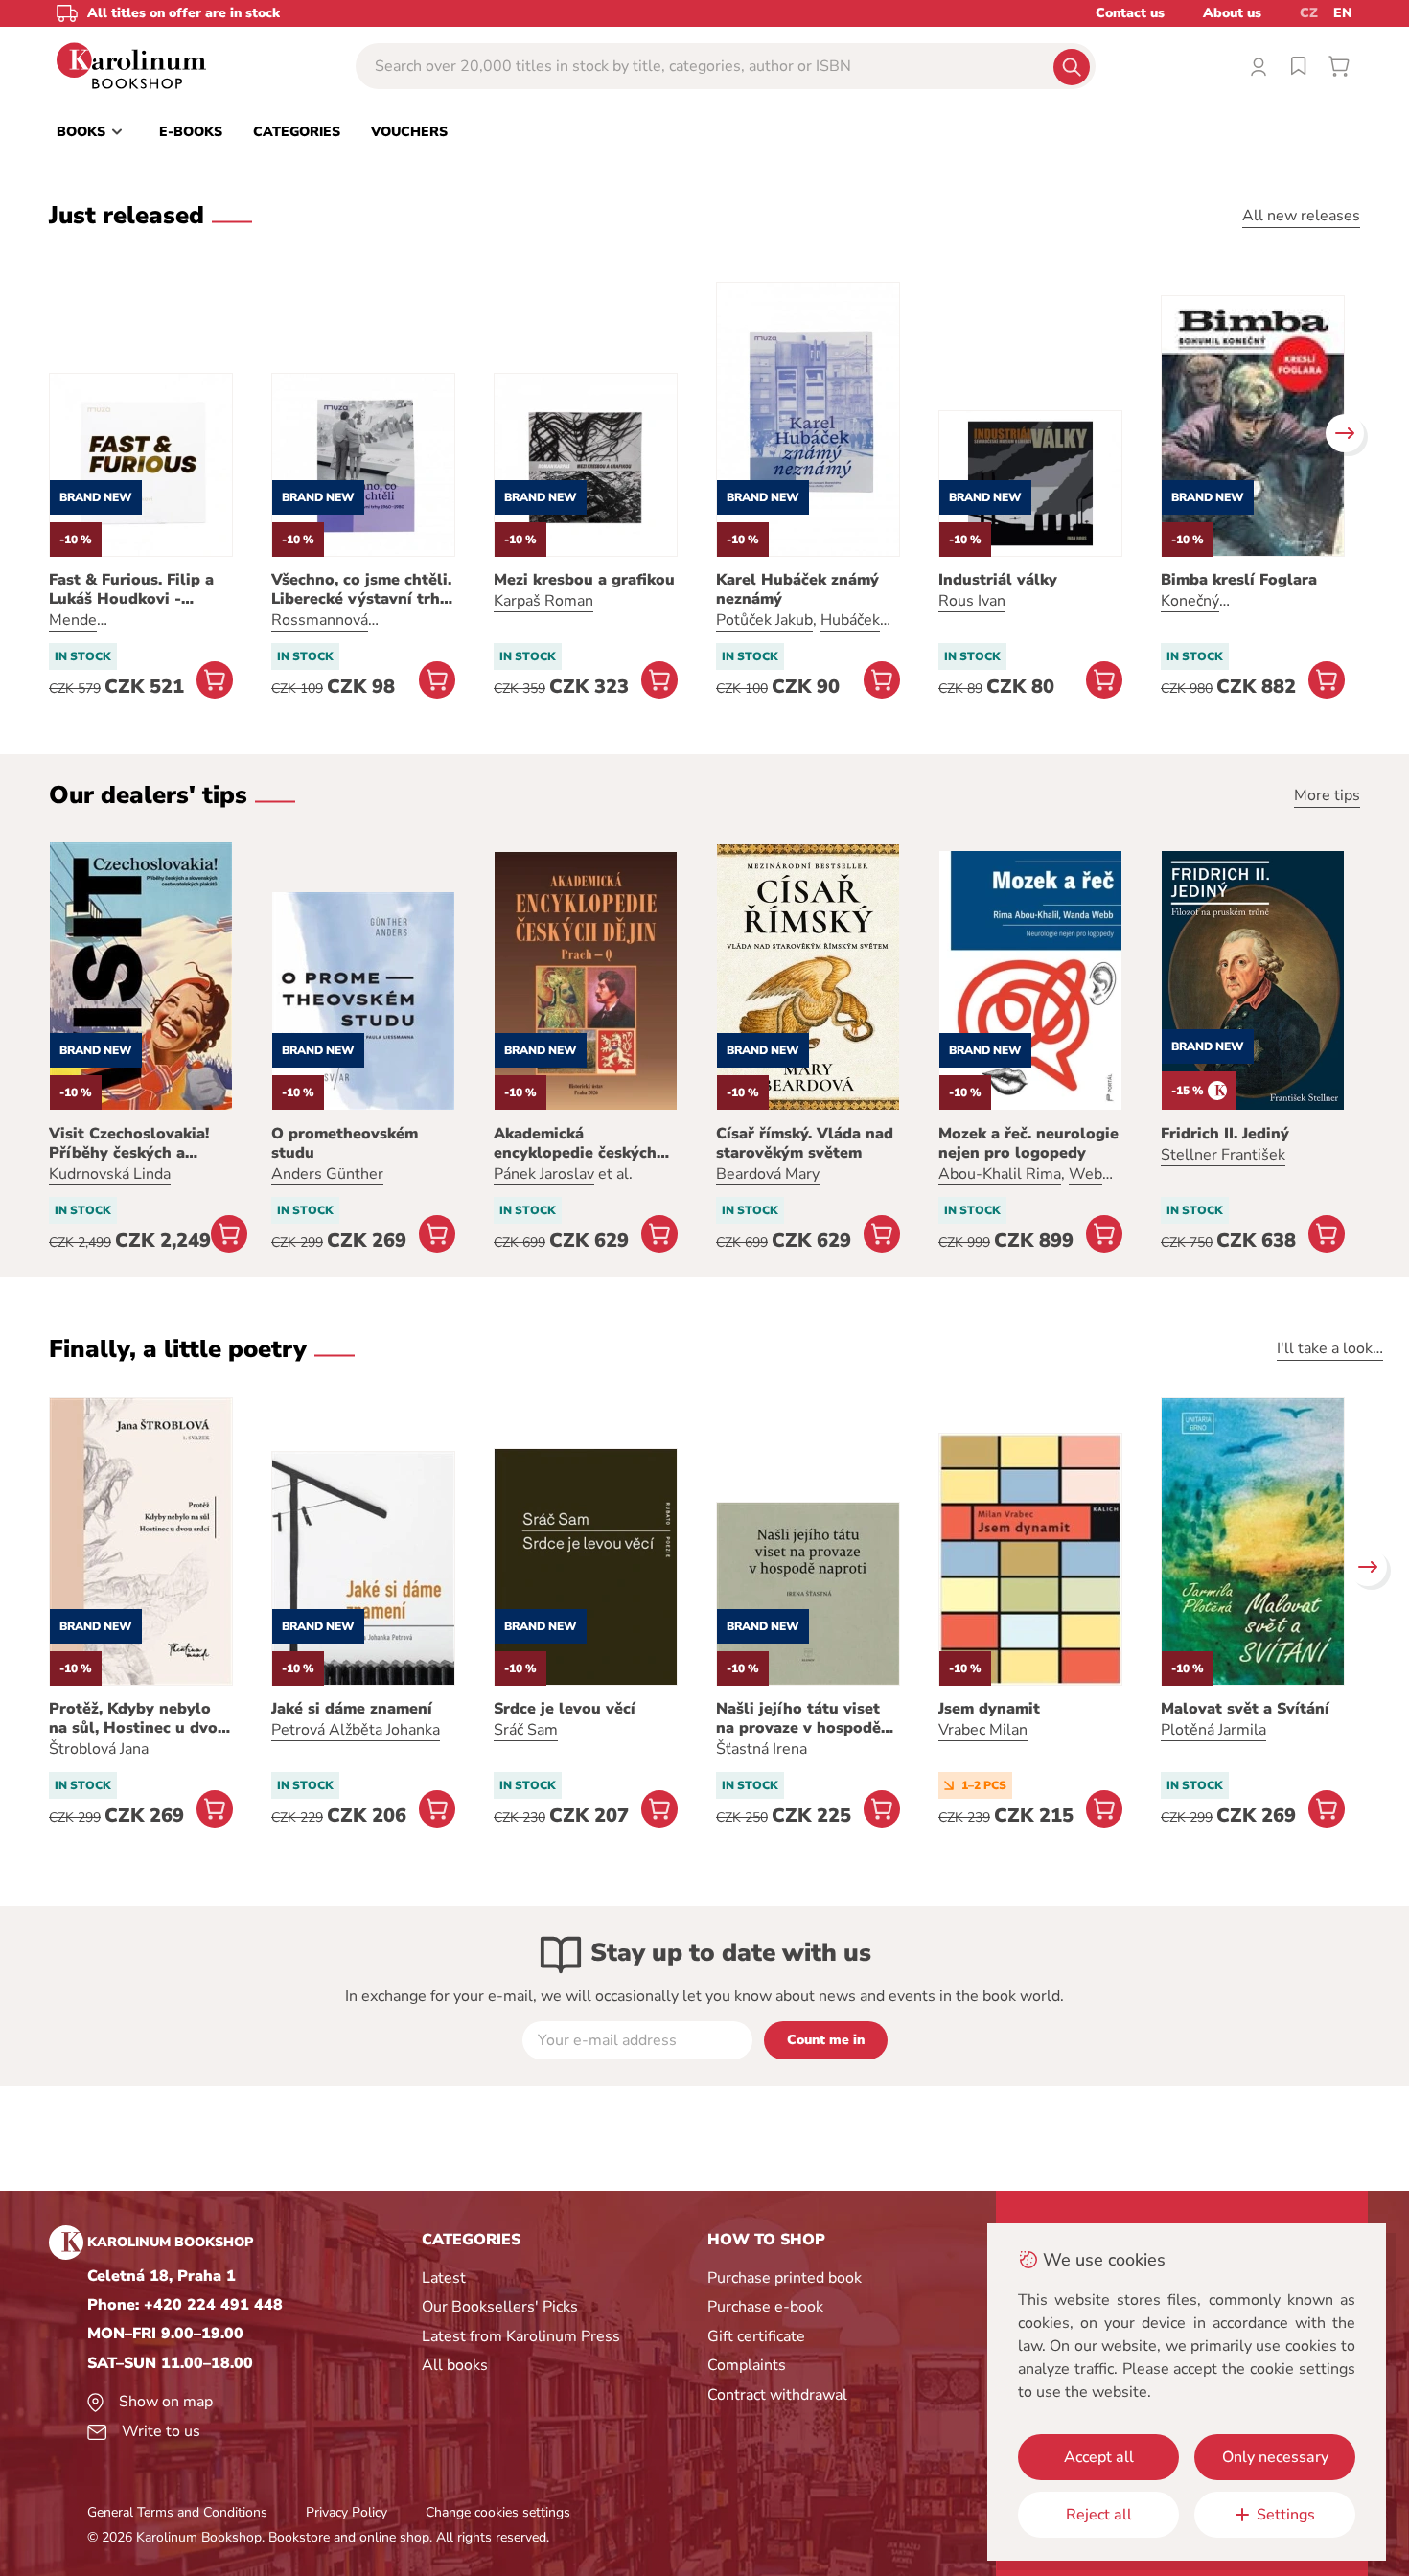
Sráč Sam (526, 1730)
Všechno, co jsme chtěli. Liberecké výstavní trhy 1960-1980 (361, 589)
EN (1343, 13)
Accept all (1099, 2457)
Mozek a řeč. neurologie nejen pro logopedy (1028, 1143)
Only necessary (1275, 2457)
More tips (1327, 795)
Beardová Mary (768, 1174)
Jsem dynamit (989, 1709)
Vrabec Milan (983, 1730)
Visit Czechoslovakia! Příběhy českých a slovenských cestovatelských (129, 1143)
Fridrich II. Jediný (1225, 1134)
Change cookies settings (498, 2512)
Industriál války (998, 580)
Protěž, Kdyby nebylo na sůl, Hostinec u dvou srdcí (138, 1718)
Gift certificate (756, 2336)
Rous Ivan (972, 601)
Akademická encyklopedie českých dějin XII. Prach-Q (575, 1143)
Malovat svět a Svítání (1245, 1709)
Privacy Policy (346, 2512)
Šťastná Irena (762, 1749)
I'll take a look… (1330, 1348)
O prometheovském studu (345, 1143)
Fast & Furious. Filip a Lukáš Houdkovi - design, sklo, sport (131, 589)
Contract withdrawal (777, 2395)
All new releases (1301, 216)
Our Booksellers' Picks (500, 2307)
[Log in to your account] (1259, 66)
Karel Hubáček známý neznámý (797, 589)
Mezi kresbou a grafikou (584, 580)
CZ (1309, 13)
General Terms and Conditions (177, 2512)
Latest (444, 2278)
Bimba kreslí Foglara (1239, 580)
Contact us (1130, 13)
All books (455, 2365)
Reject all (1099, 2515)
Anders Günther (327, 1174)
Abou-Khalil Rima (1000, 1174)
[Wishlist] (1299, 66)
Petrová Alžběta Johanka (356, 1730)
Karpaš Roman (543, 601)
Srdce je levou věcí (565, 1709)
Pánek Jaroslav (544, 1174)
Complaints (747, 2365)
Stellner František (1223, 1155)
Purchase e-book (765, 2307)
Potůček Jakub (764, 620)
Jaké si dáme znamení (352, 1709)
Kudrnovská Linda (110, 1174)
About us (1232, 13)
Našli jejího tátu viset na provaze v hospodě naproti (798, 1718)
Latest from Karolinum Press (521, 2336)
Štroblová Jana (99, 1749)
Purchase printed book (785, 2278)
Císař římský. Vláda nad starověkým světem (805, 1143)
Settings (1286, 2515)
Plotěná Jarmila (1213, 1730)
